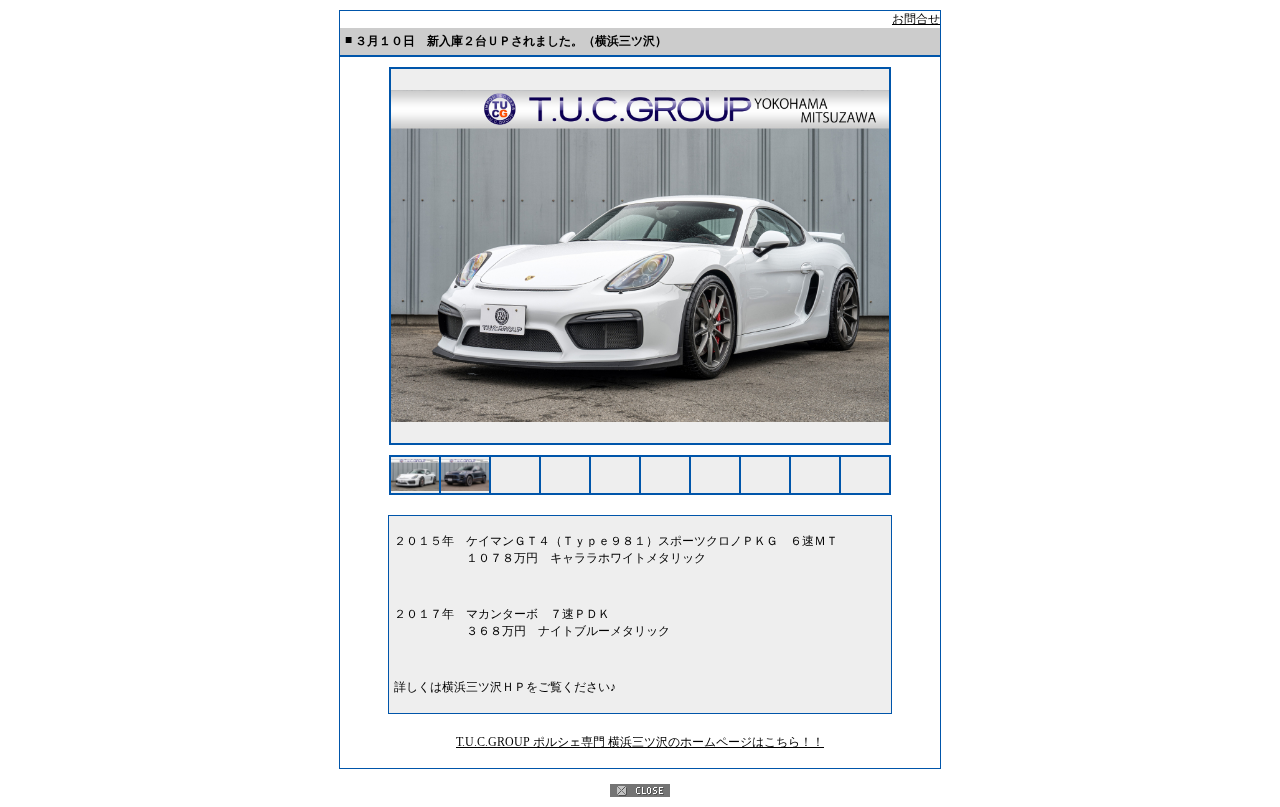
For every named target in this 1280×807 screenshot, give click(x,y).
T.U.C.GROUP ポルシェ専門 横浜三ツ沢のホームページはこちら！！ (640, 742)
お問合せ (916, 19)
